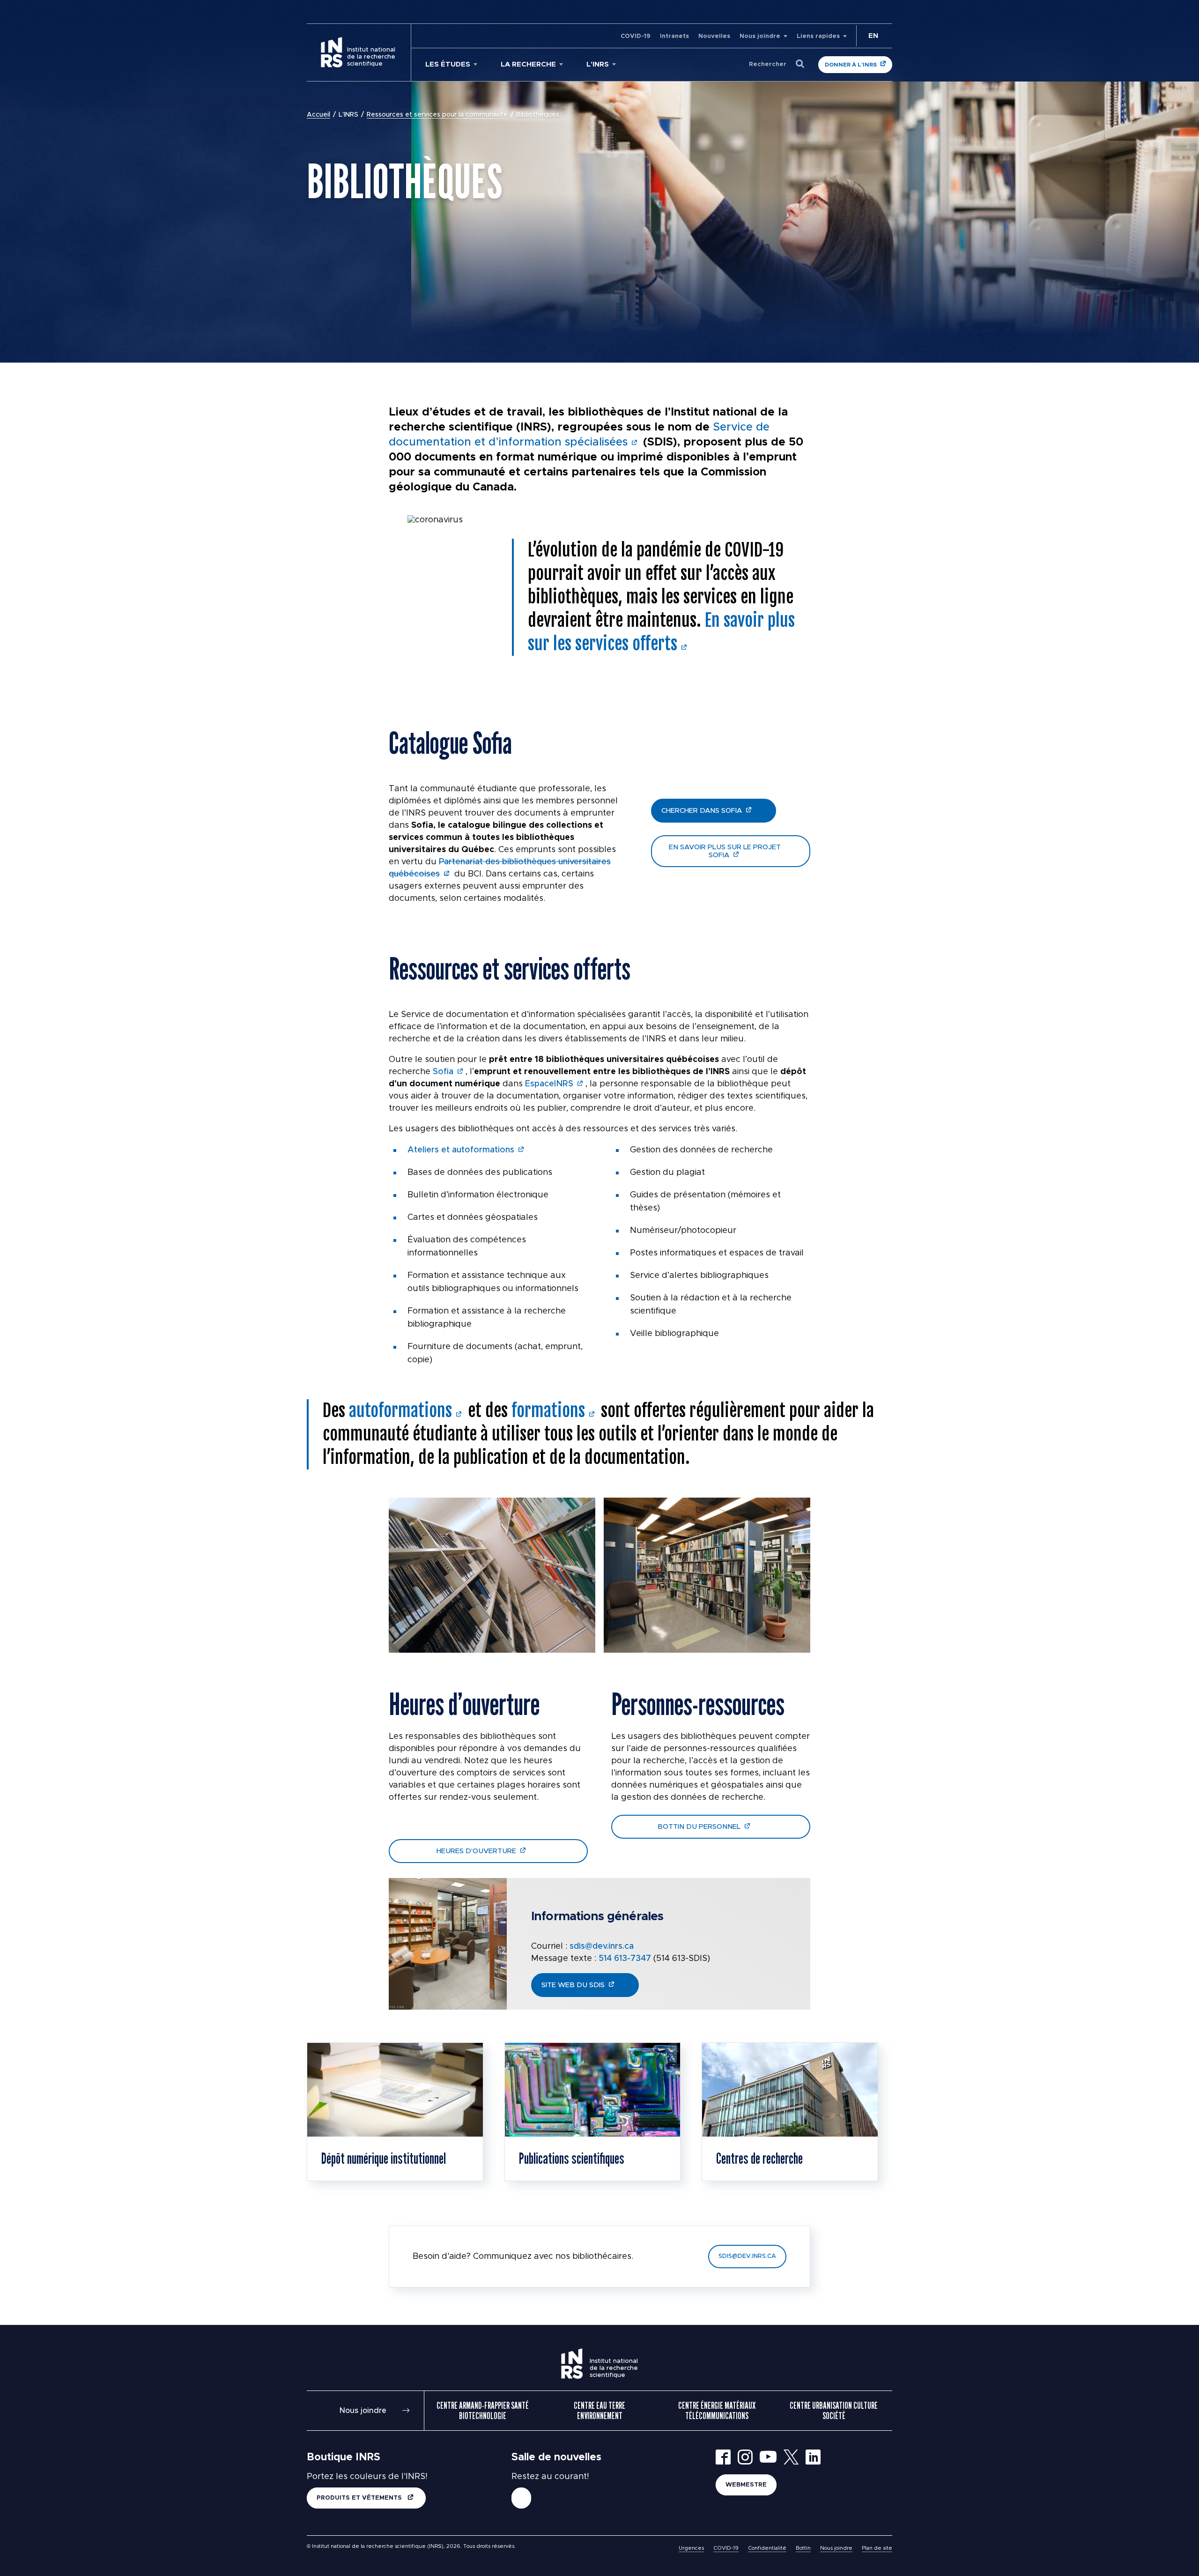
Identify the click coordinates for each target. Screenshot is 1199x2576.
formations (548, 1411)
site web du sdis (573, 1985)
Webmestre (746, 2485)
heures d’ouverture (476, 1851)
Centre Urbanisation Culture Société (834, 2411)
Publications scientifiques (572, 2158)
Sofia (443, 1072)
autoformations (400, 1411)
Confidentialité (767, 2548)
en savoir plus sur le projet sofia (725, 851)
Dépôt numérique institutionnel (384, 2158)
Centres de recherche (759, 2158)
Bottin (803, 2548)
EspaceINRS (549, 1084)
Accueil (318, 115)
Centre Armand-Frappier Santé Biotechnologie (483, 2411)
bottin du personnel (699, 1827)
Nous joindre (760, 36)
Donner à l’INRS (851, 65)
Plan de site (877, 2548)
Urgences (691, 2548)
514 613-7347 (625, 1959)
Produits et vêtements (360, 2498)
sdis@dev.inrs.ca (602, 1946)
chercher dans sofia (702, 811)
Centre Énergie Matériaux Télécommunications (717, 2411)
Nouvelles (714, 36)
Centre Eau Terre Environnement (599, 2411)
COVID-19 (636, 36)
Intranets (674, 36)
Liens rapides (818, 36)
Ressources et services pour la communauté (437, 115)
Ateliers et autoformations (461, 1150)
